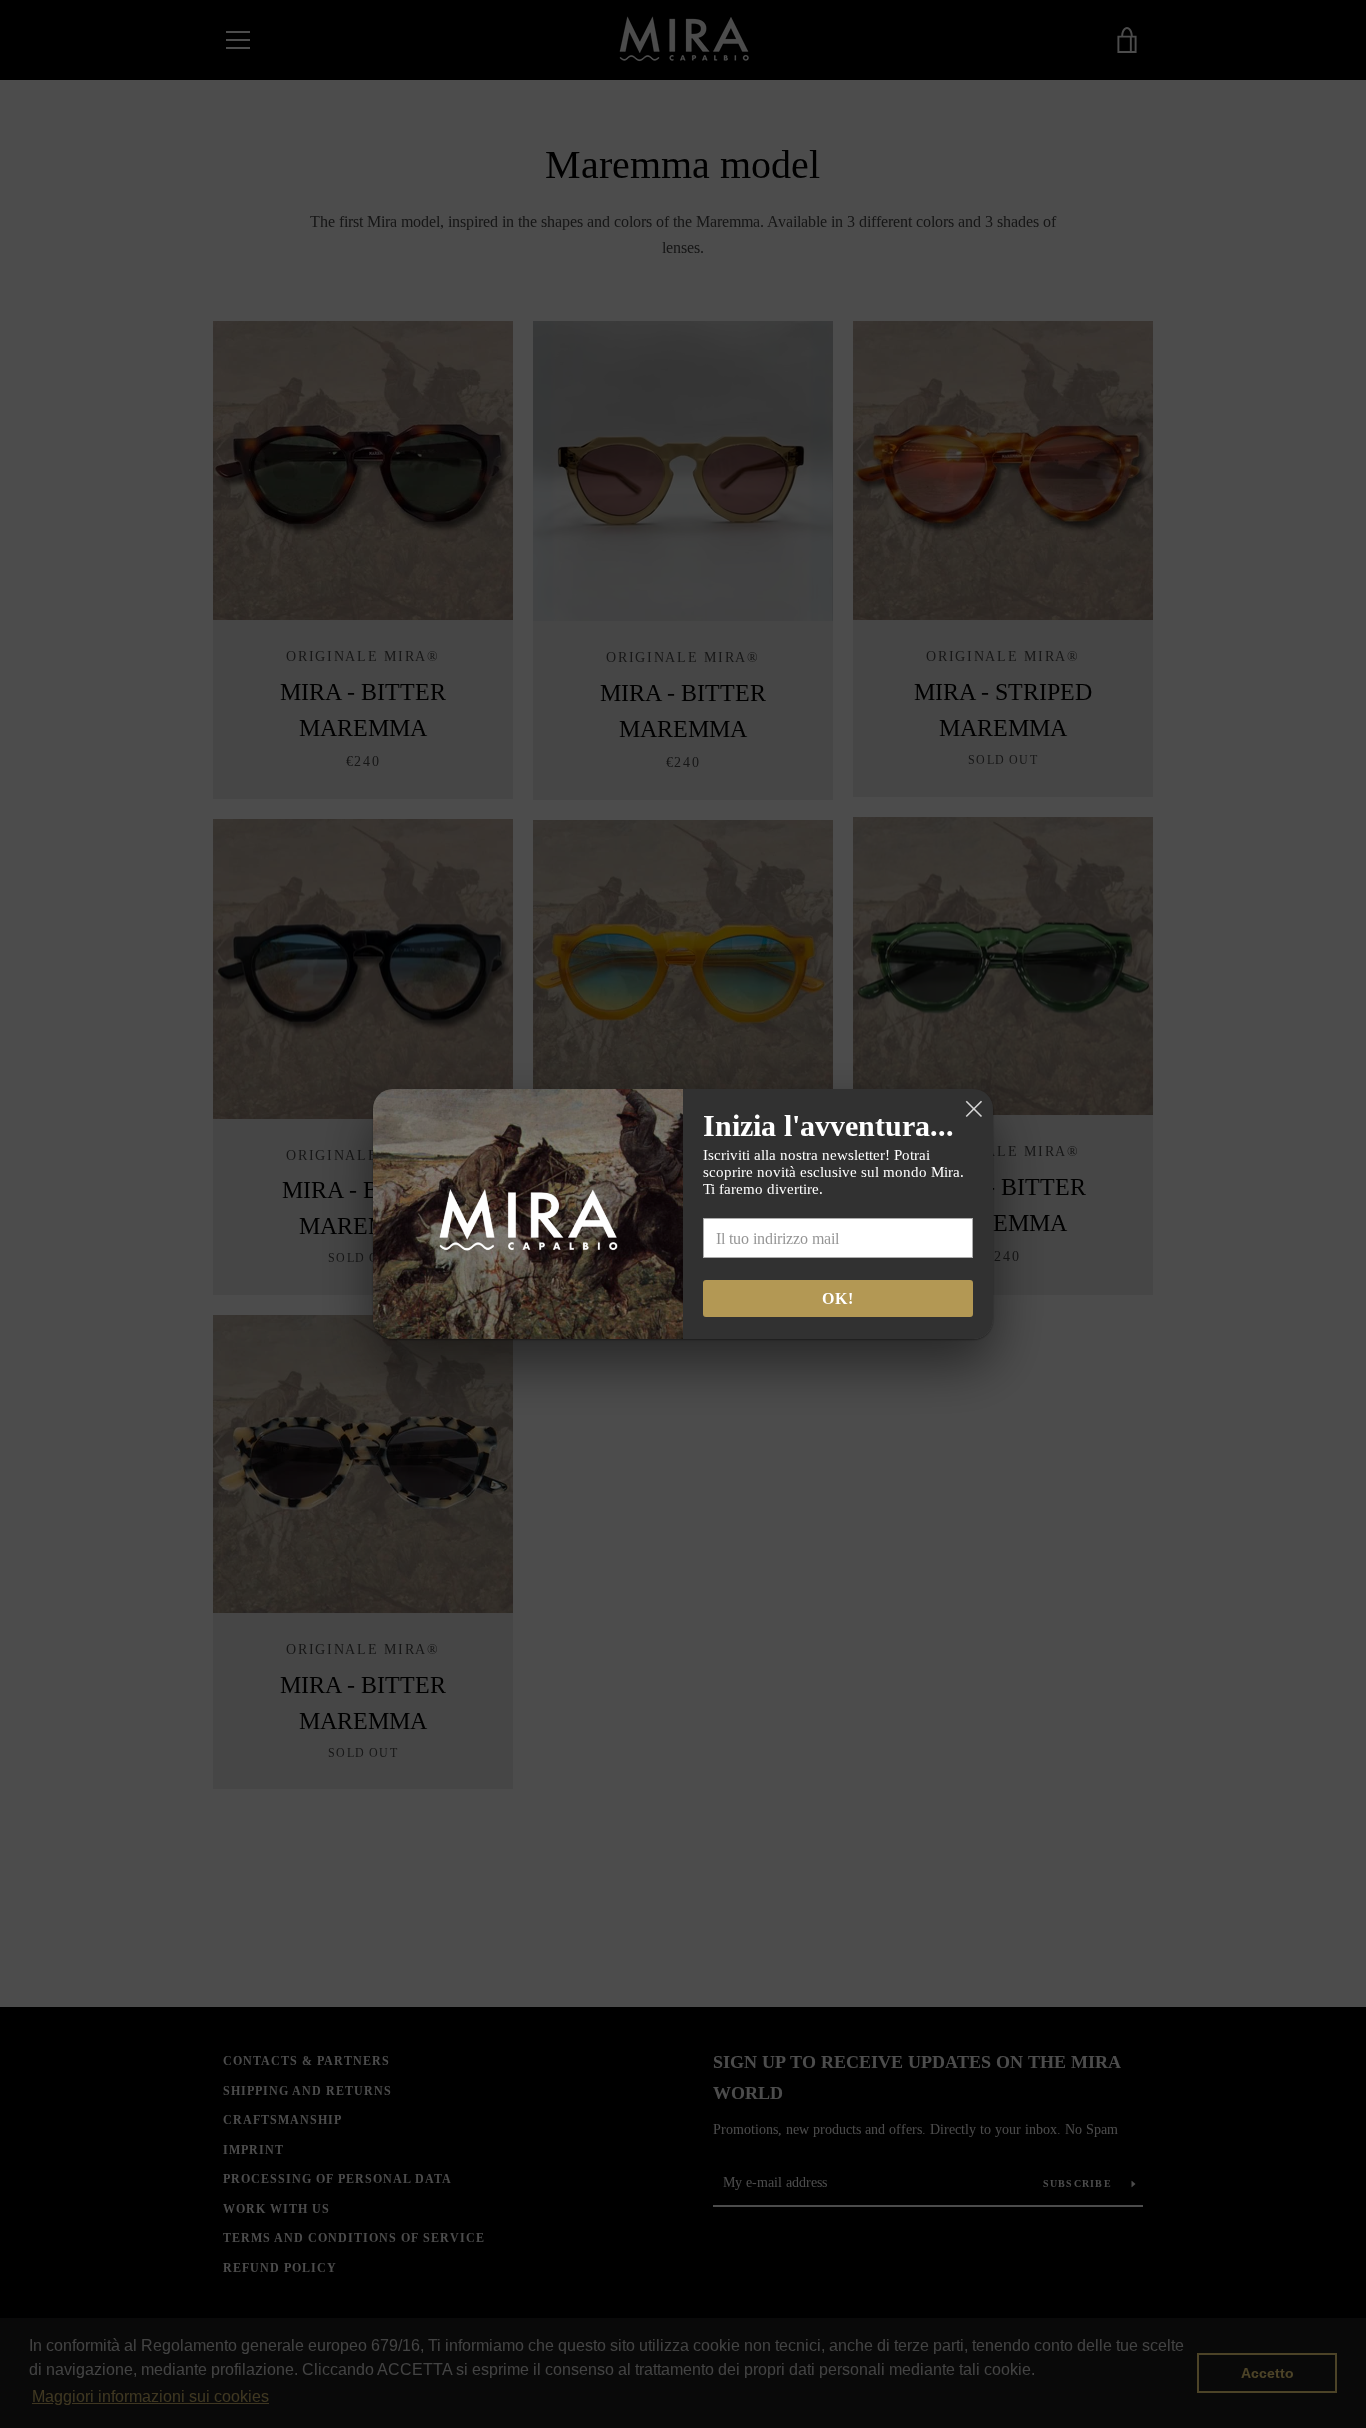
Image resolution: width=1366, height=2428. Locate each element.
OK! (838, 1298)
